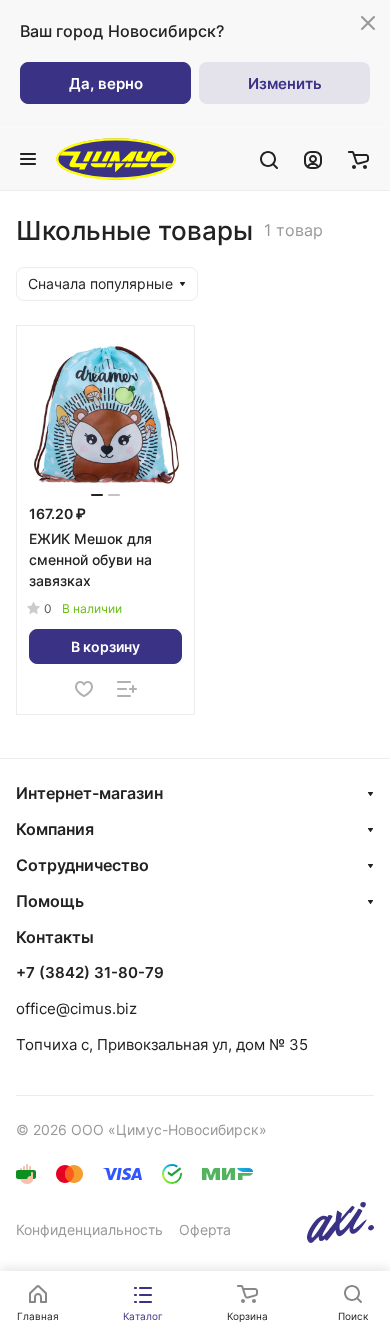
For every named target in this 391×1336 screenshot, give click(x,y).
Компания (55, 829)
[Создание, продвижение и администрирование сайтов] (340, 1237)
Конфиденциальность (89, 1229)
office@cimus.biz (76, 1008)
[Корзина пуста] (358, 159)
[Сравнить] (127, 689)
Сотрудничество (82, 865)
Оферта (205, 1229)
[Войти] (313, 159)
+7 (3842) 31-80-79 (90, 973)
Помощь (50, 901)
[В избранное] (84, 689)
